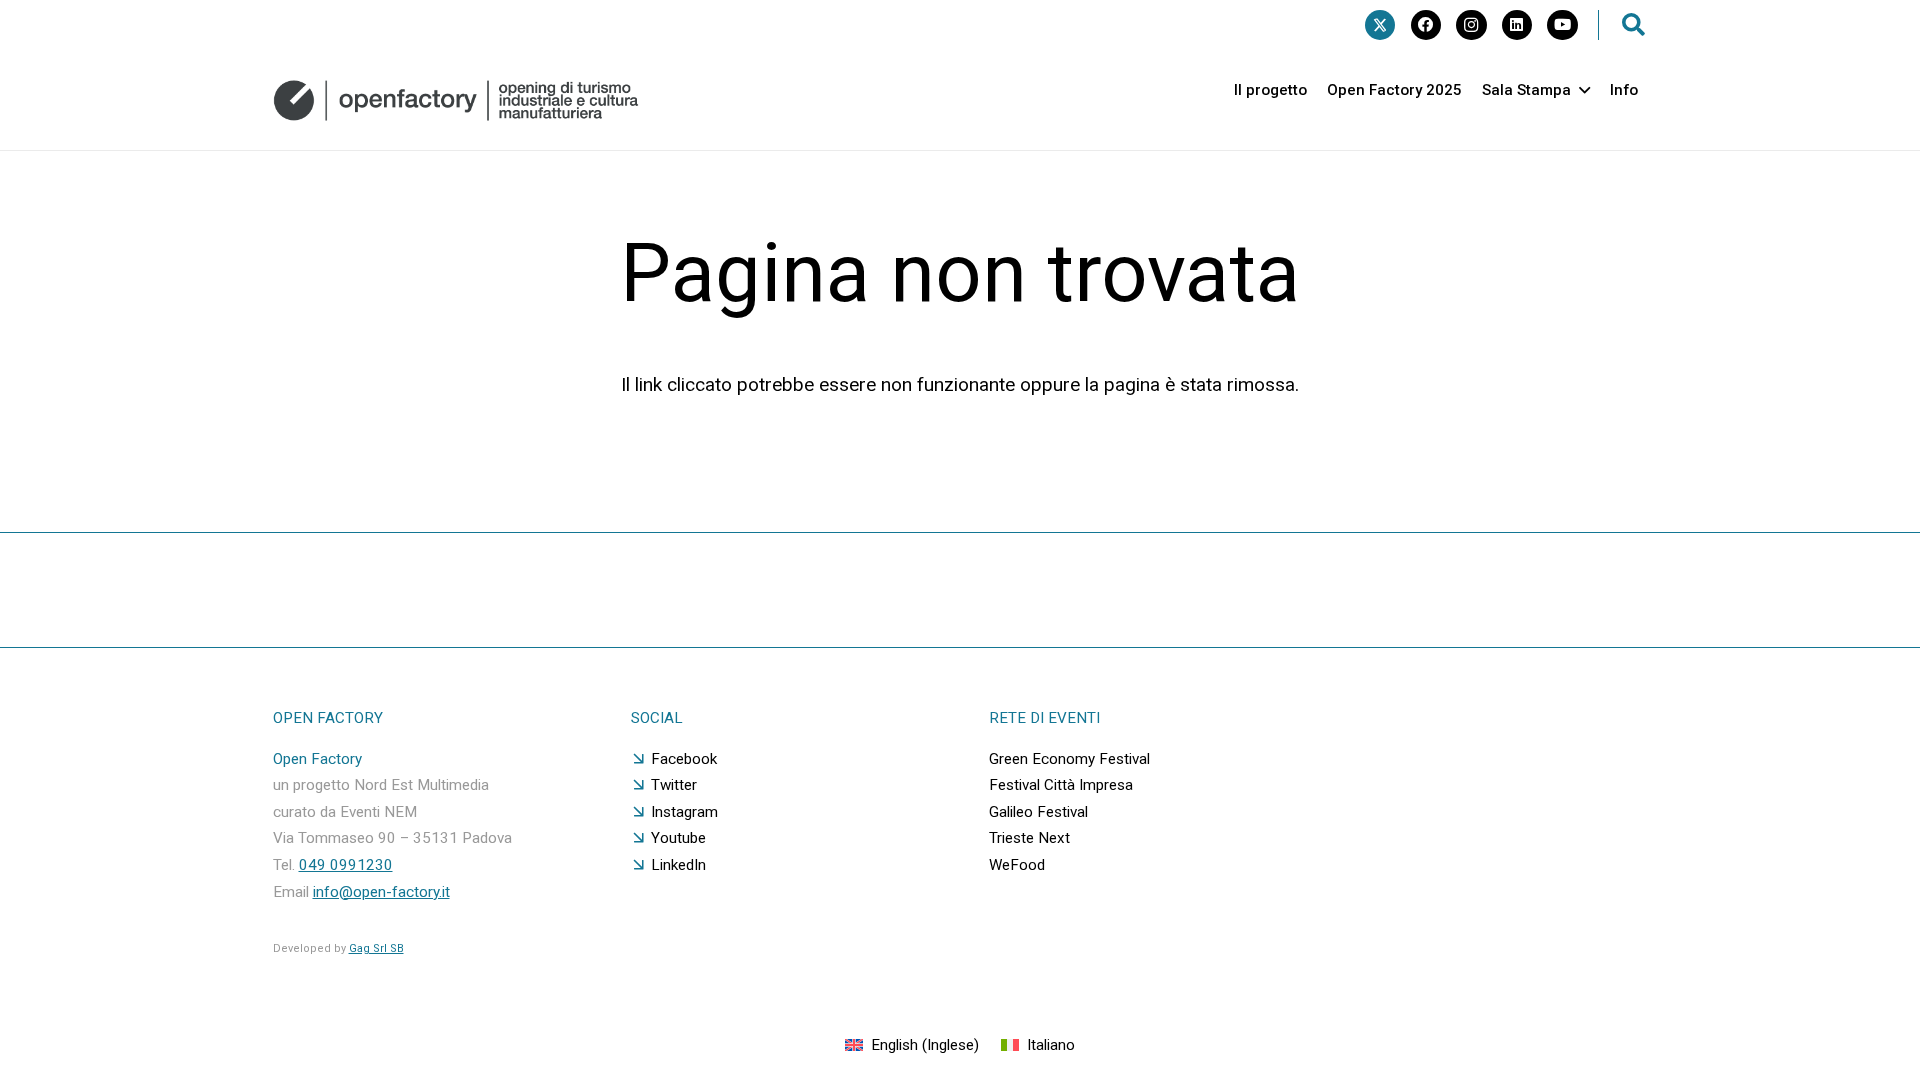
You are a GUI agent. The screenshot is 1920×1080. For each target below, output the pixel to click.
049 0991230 (346, 865)
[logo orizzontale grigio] (456, 100)
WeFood (1017, 865)
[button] (1634, 25)
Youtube (678, 838)
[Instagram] (1471, 25)
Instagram (684, 812)
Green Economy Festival (1069, 759)
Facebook (684, 759)
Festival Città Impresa (1061, 785)
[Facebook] (1426, 25)
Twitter (674, 785)
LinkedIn (678, 865)
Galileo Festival (1038, 812)
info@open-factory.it (381, 892)
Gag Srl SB (376, 948)
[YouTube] (1562, 25)
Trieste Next (1029, 838)
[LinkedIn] (1517, 25)
